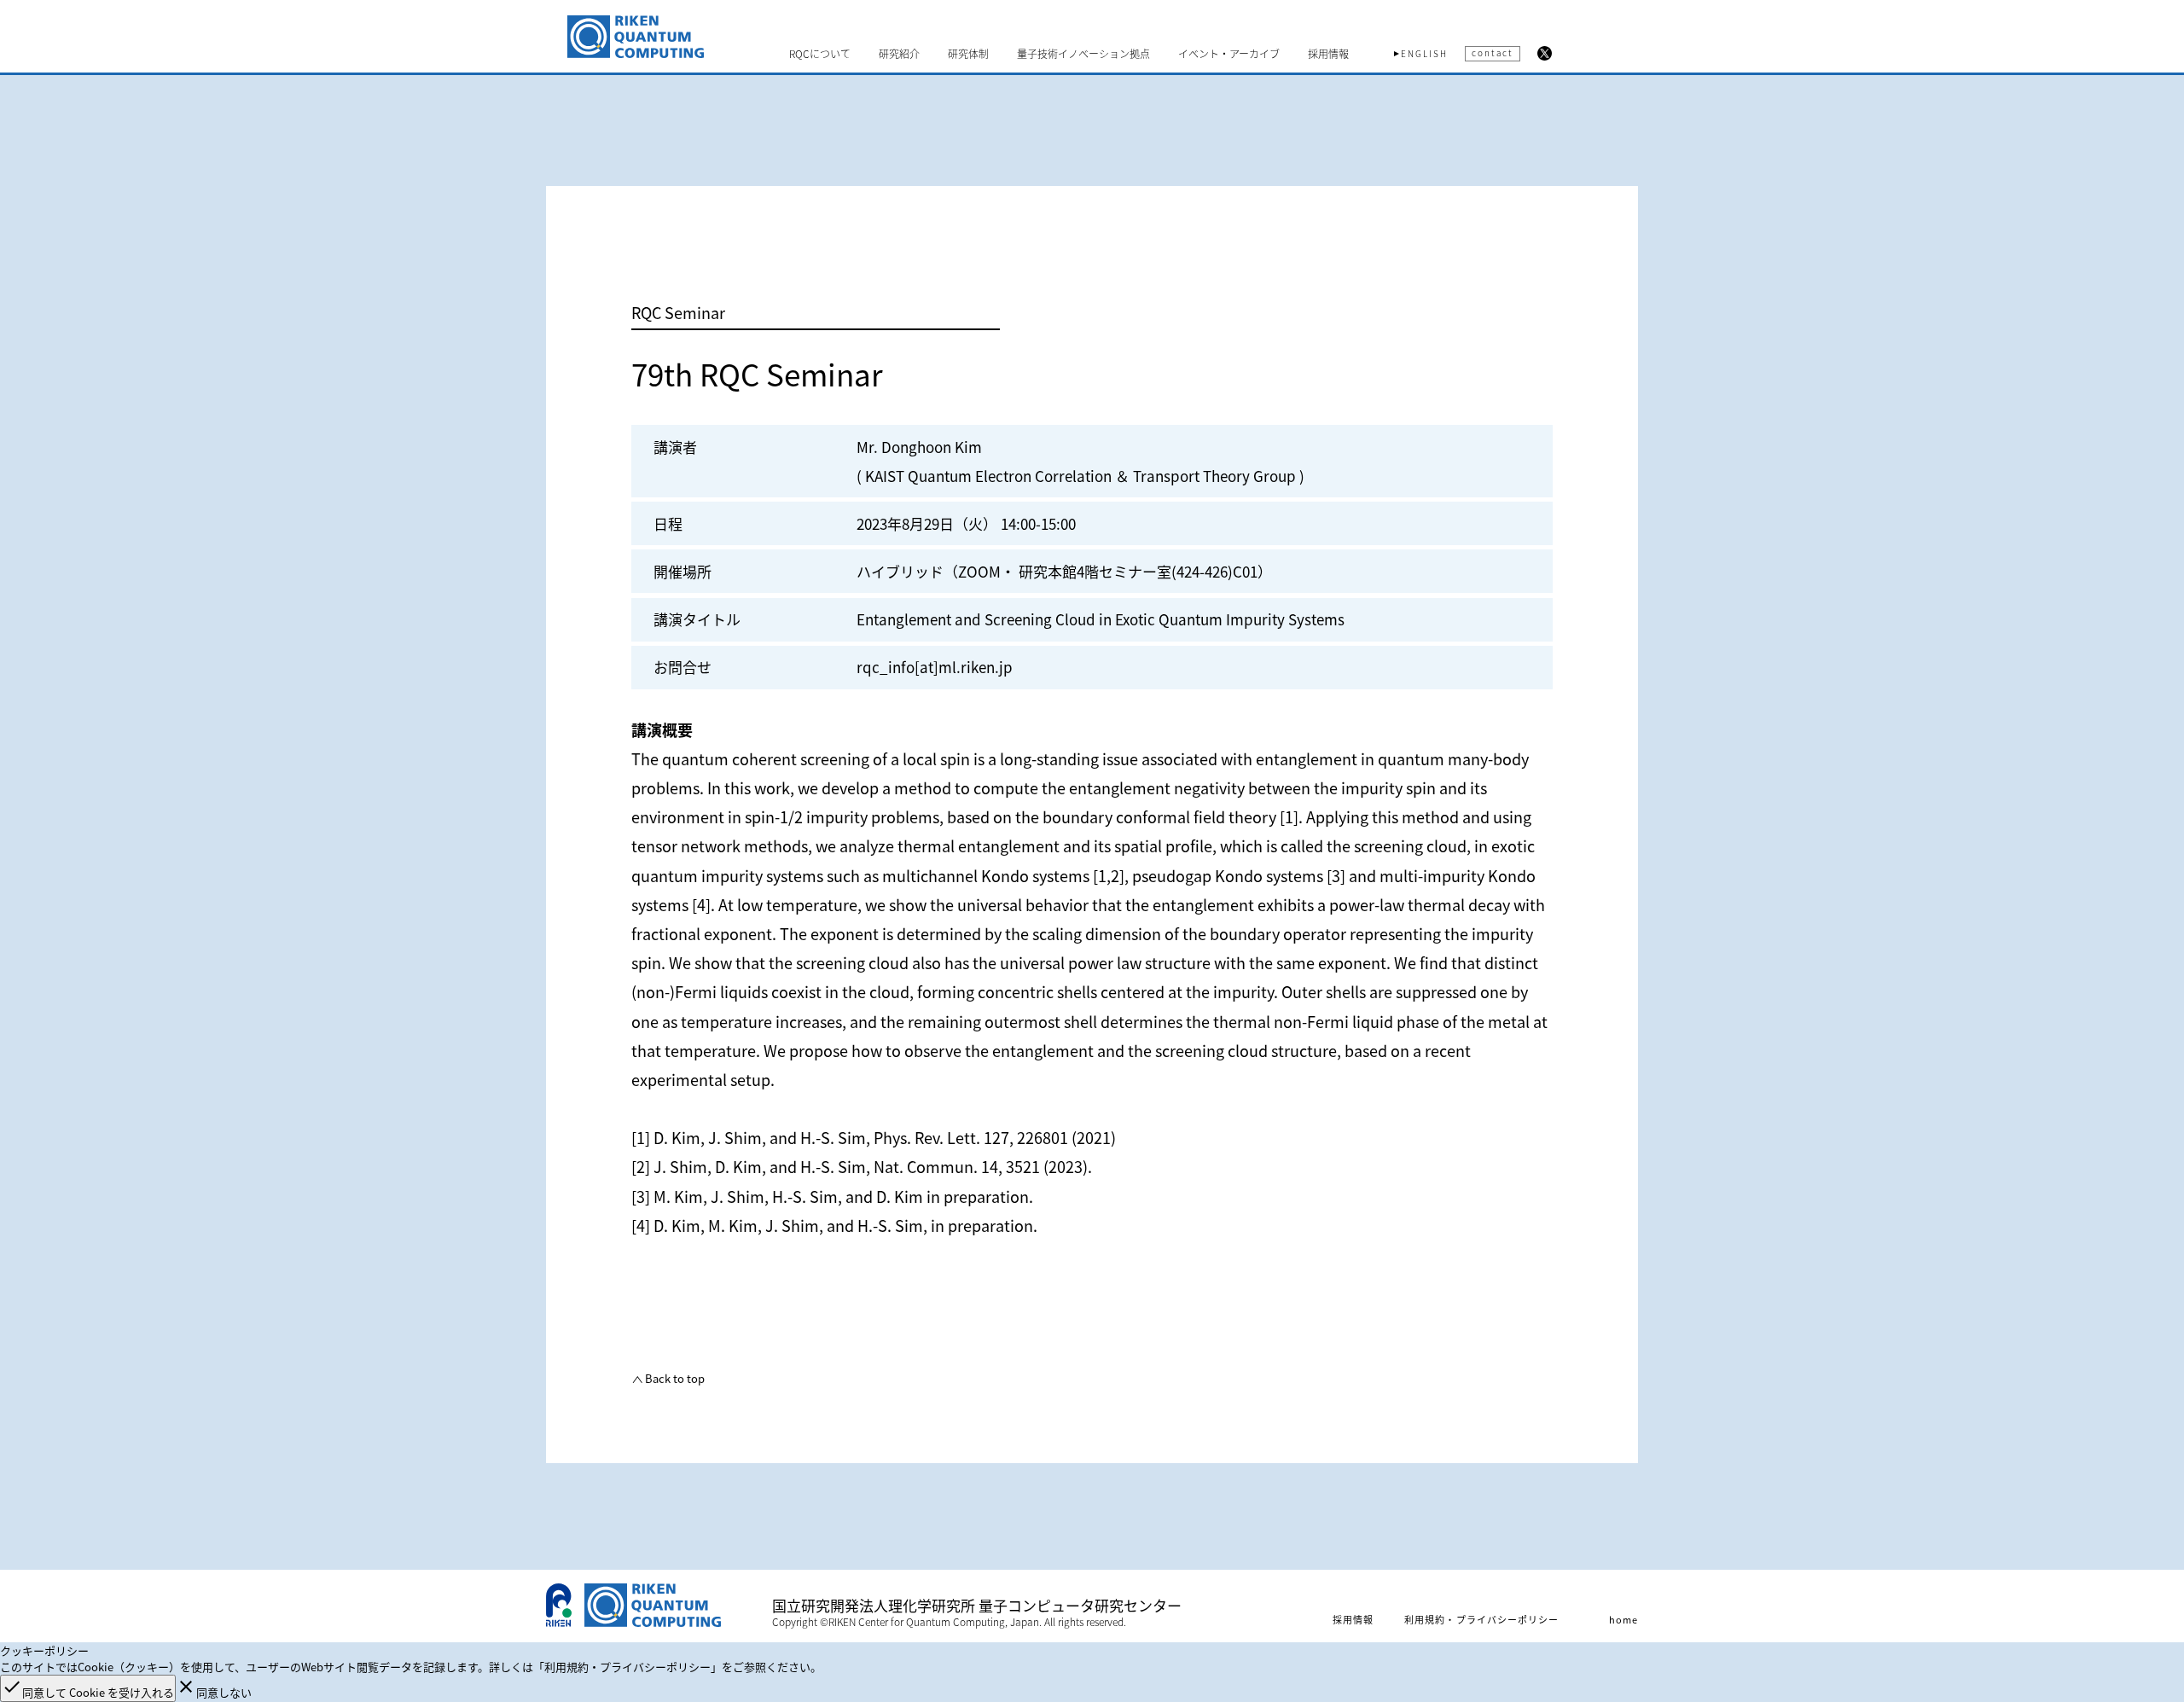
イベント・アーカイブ (1229, 54)
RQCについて (820, 54)
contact (1493, 52)
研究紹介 (899, 54)
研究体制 (968, 54)
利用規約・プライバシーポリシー (1482, 1619)
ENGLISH (1424, 54)
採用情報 (1328, 54)
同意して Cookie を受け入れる (88, 1688)
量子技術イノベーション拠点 (1083, 54)
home (1623, 1619)
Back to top (674, 1378)
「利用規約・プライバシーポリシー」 (627, 1667)
